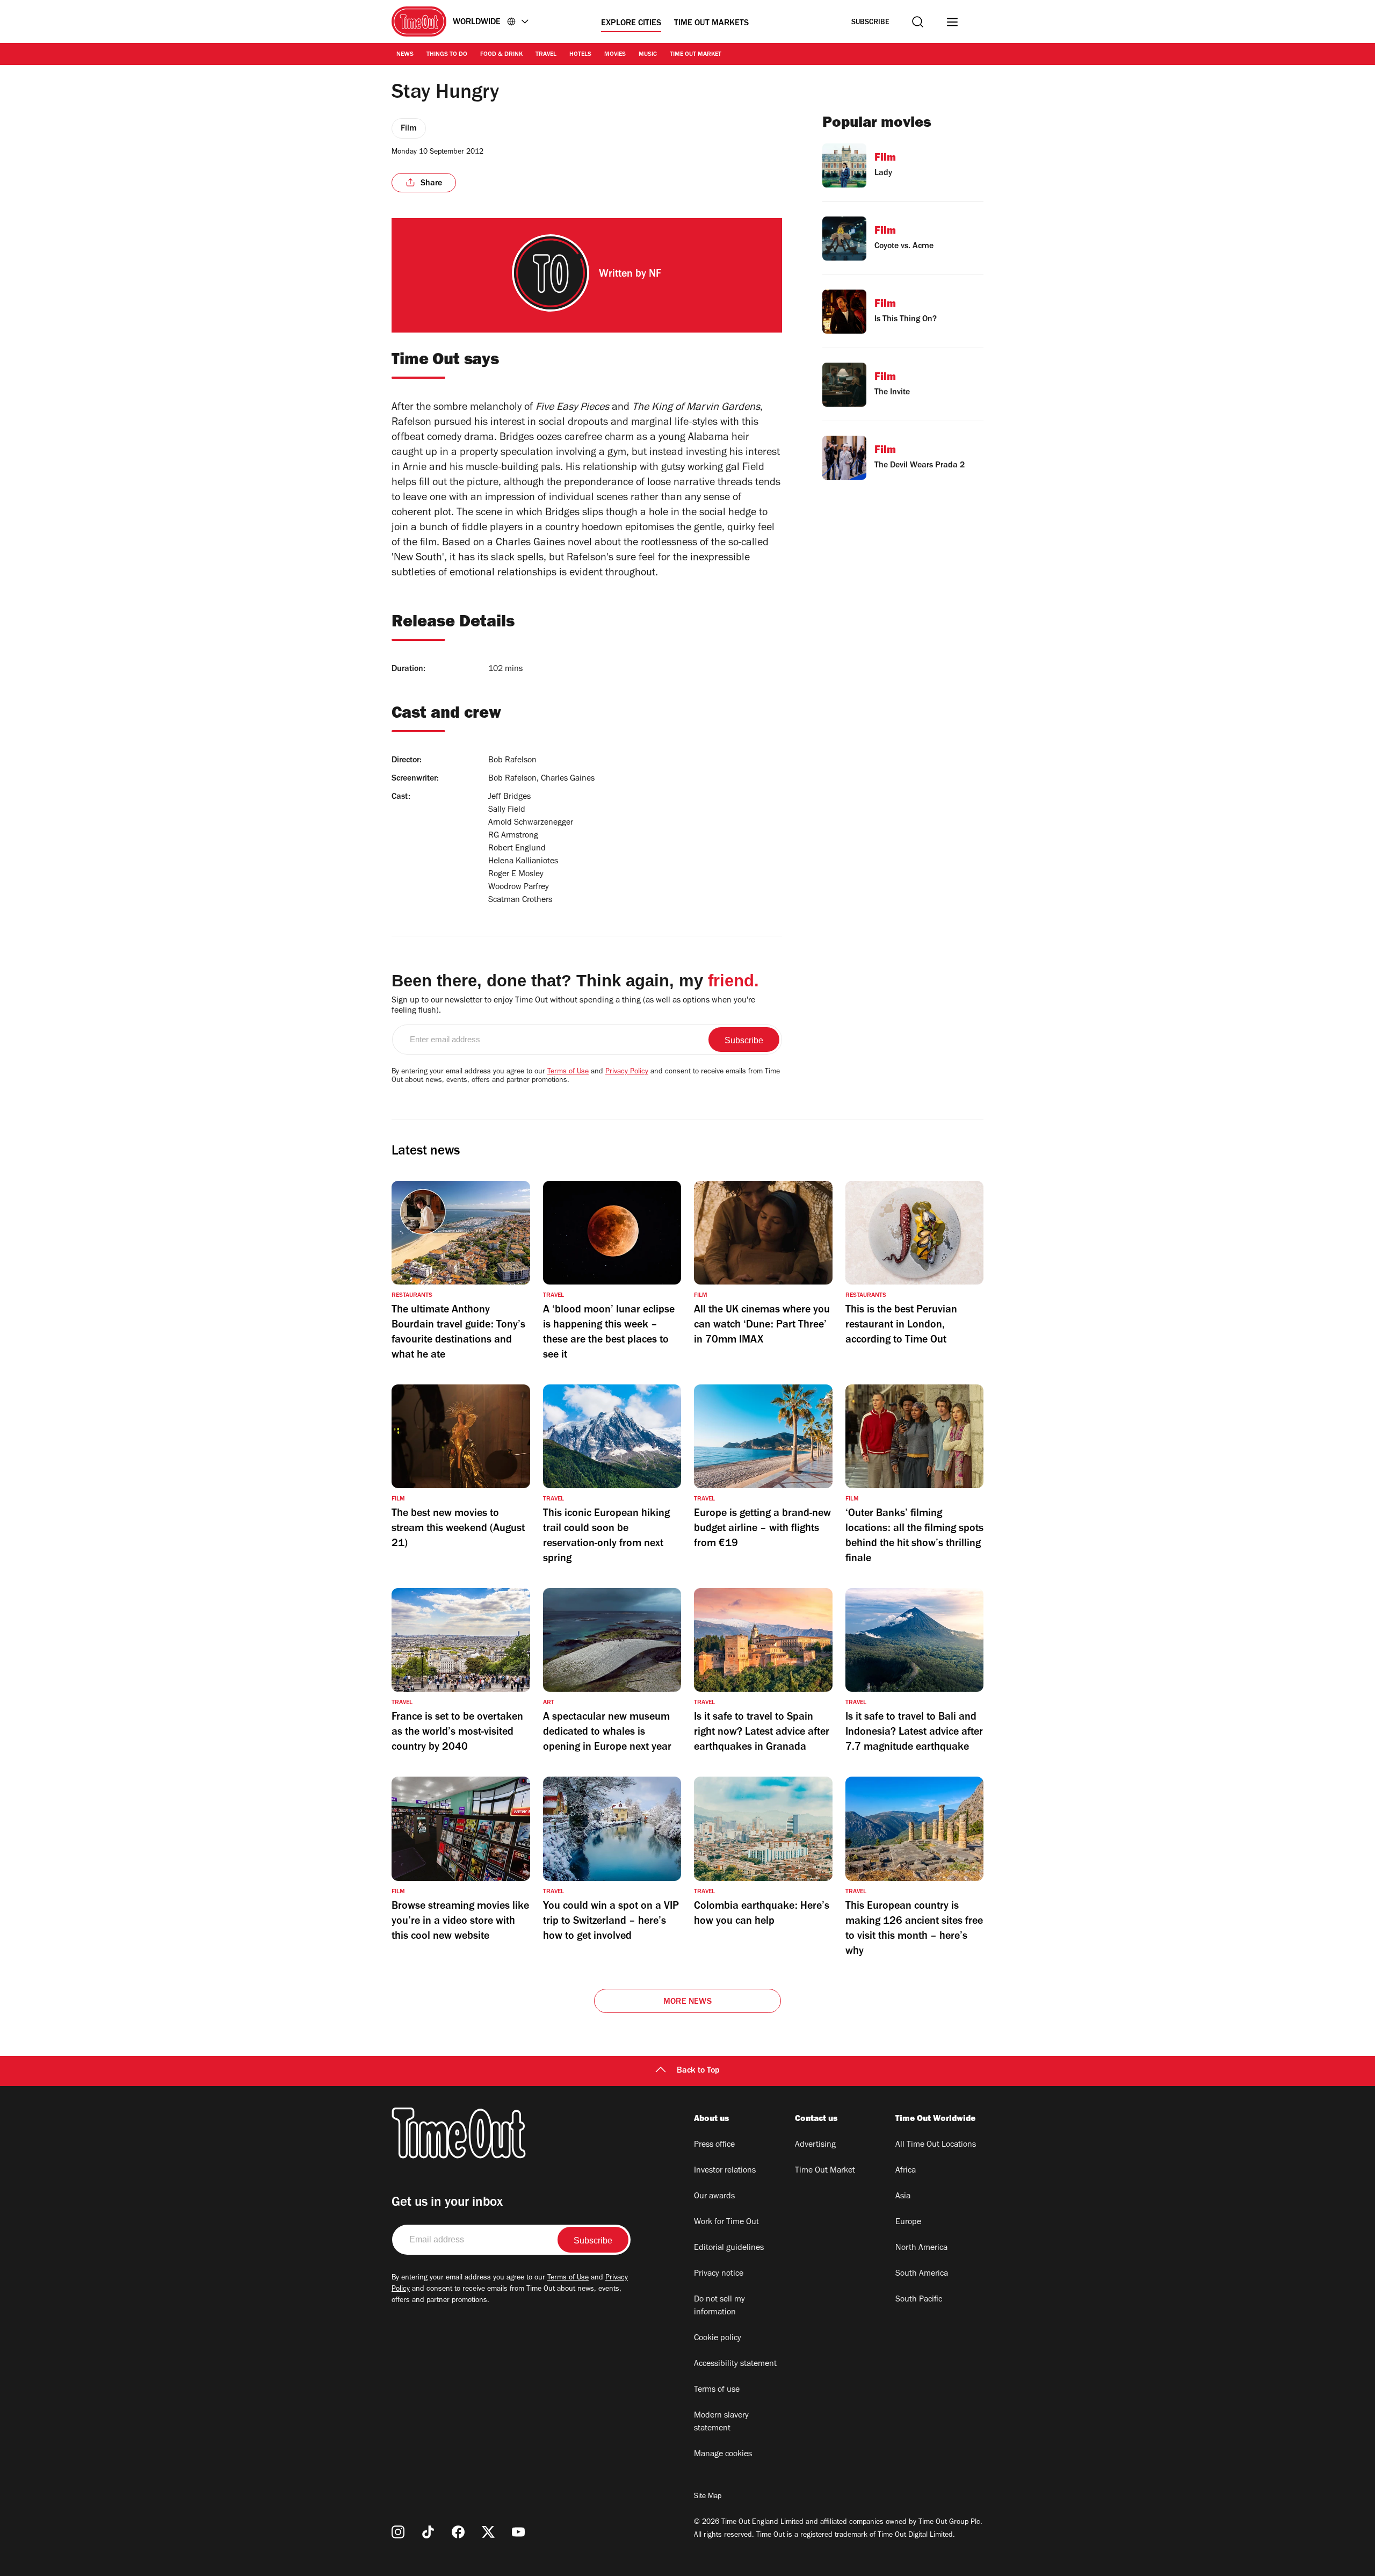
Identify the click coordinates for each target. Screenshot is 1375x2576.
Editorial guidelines (729, 2248)
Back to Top (698, 2071)
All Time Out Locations (936, 2145)
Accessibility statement (735, 2364)
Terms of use (717, 2390)
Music (648, 55)
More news (687, 2002)
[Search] (918, 22)
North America (921, 2248)
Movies (615, 55)
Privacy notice (719, 2274)
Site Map (708, 2497)
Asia (903, 2197)
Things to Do (447, 55)
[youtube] (518, 2532)
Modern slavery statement (721, 2422)
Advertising (815, 2145)
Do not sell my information (719, 2306)
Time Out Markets (711, 24)
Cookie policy (718, 2339)
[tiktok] (428, 2532)
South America (922, 2274)
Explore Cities (631, 24)
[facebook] (458, 2532)
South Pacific (919, 2300)
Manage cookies (723, 2455)
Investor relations (725, 2171)
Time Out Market (696, 55)
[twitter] (488, 2532)
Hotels (580, 55)
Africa (906, 2171)
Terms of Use (568, 1072)
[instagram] (398, 2532)
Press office (714, 2145)
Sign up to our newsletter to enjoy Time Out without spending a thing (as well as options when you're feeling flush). (573, 1006)
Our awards (714, 2197)
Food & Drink (501, 55)
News (405, 55)
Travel (546, 55)
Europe (908, 2223)
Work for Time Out (726, 2223)
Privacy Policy (627, 1072)
